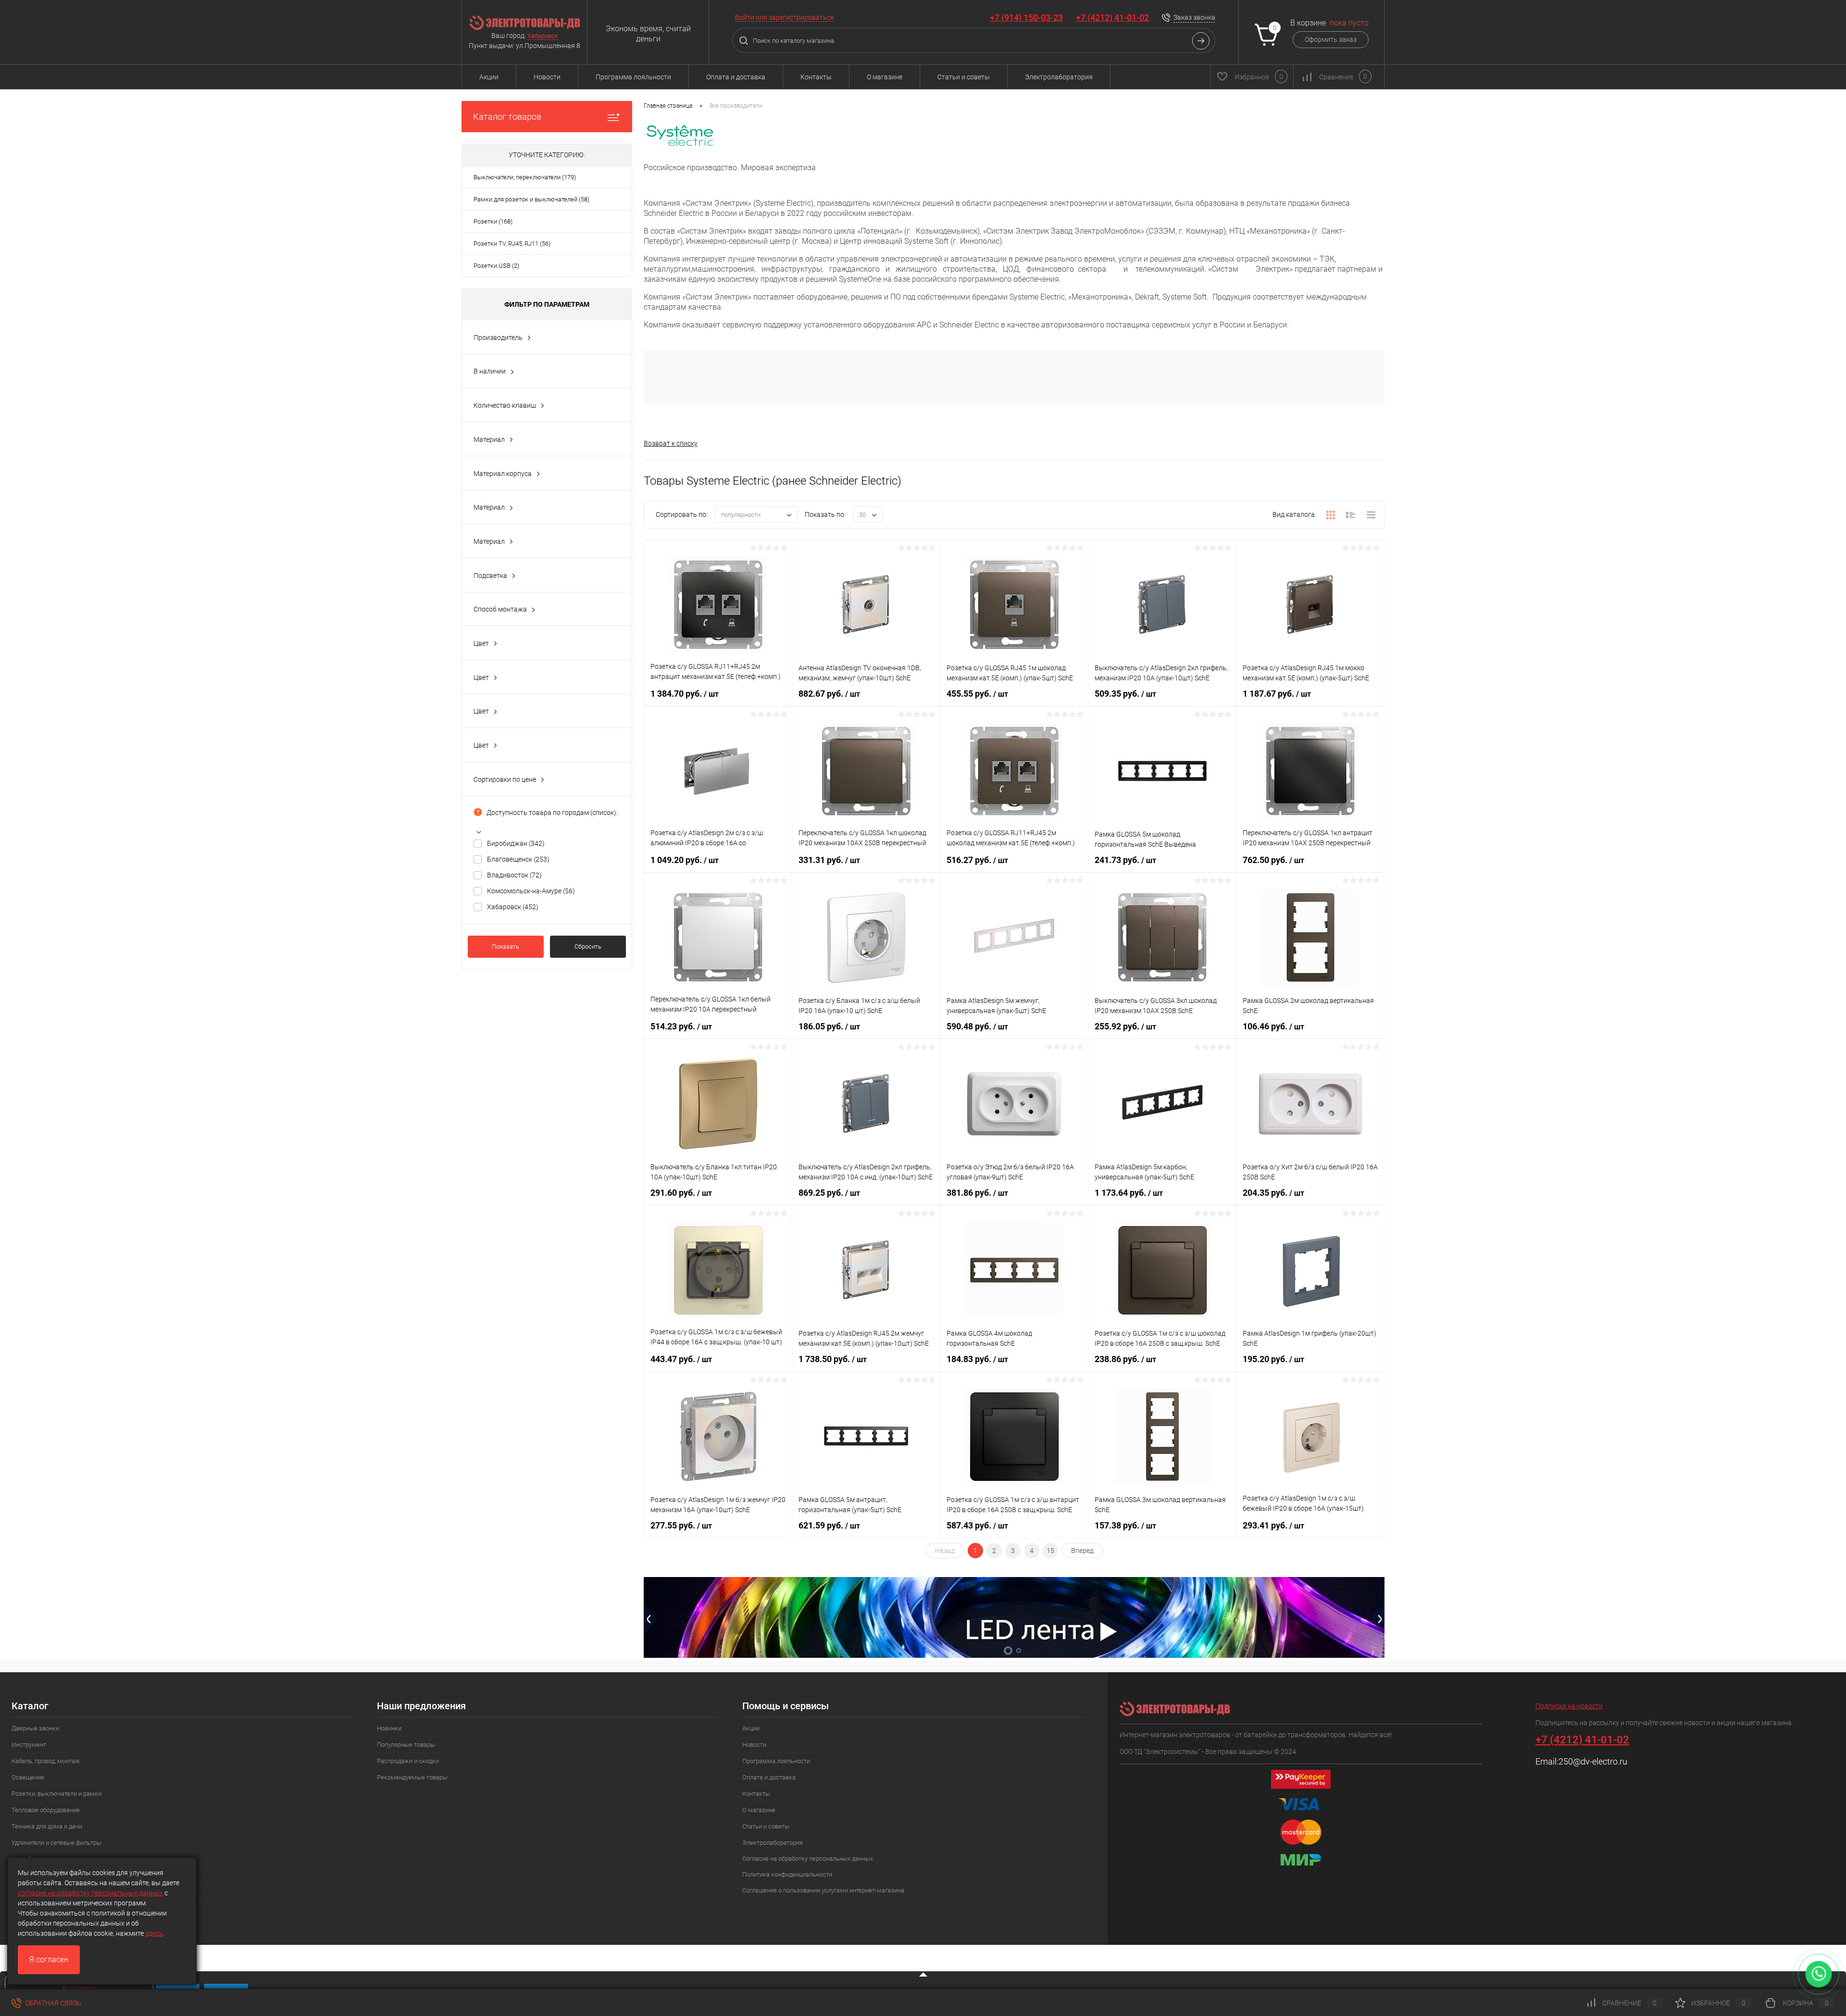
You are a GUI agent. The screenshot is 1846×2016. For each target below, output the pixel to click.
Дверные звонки (35, 1728)
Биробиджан (516, 843)
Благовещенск (518, 859)
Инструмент (29, 1745)
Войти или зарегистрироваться (785, 17)
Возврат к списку (671, 443)
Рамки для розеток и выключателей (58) (531, 199)
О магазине (885, 77)
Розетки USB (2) (496, 266)
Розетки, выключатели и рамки (56, 1794)
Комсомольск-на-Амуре (531, 891)
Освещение (28, 1777)
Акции (489, 77)
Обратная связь (52, 2003)
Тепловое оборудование (46, 1810)
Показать (505, 946)
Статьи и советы (964, 77)
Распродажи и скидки (408, 1761)
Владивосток (514, 875)
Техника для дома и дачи (47, 1826)
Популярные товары (406, 1745)
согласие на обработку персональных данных (90, 1893)
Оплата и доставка (736, 77)
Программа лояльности (633, 77)
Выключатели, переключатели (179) (525, 177)
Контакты (816, 77)
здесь (154, 1933)
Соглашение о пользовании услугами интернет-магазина (823, 1890)
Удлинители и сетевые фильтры (56, 1843)
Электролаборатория (1059, 77)
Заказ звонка (1194, 17)
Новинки (389, 1728)
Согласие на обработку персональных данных (808, 1859)
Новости (547, 77)
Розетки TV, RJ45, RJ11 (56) (512, 244)
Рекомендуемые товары (412, 1777)
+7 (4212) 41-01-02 (1112, 18)
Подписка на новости (1569, 1706)
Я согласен (49, 1960)
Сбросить (588, 946)
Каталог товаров (507, 117)
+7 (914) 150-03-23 (1026, 18)
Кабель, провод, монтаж (46, 1761)
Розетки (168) (493, 221)
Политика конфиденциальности (787, 1874)
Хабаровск (543, 36)
